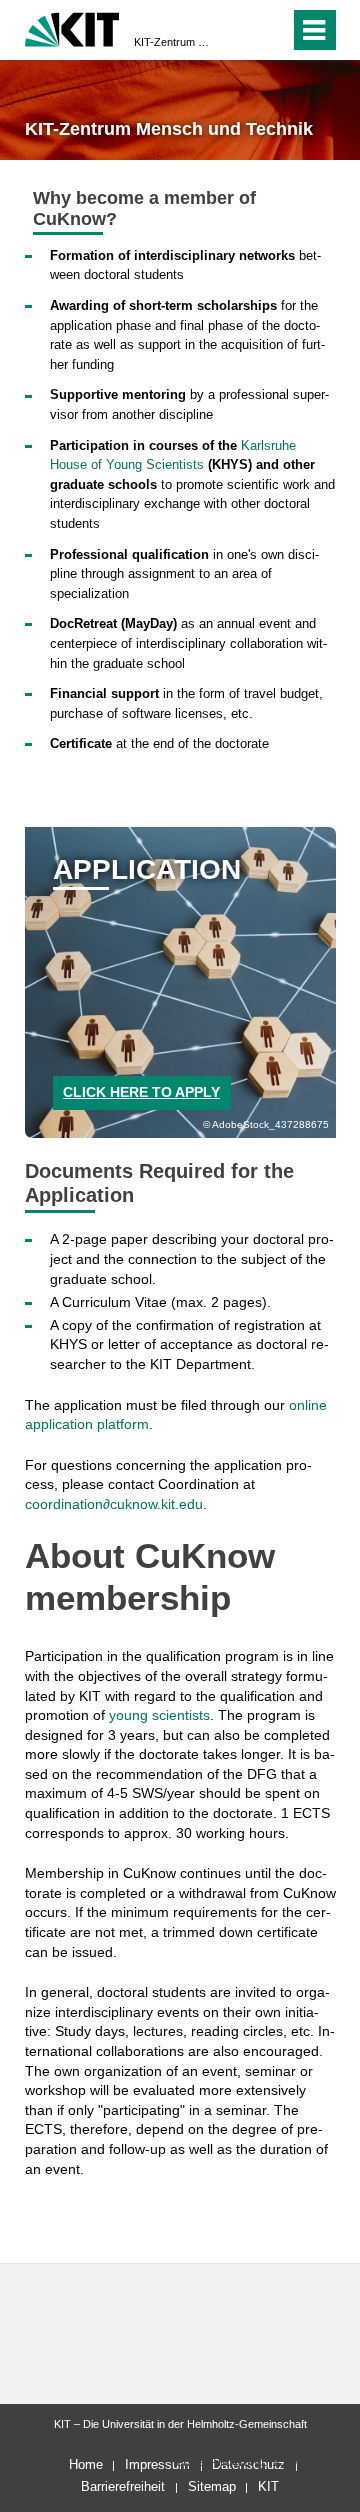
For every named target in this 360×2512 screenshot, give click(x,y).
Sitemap (212, 2486)
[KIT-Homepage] (72, 27)
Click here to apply (141, 1092)
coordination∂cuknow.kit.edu (114, 1504)
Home (86, 2464)
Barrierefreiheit (123, 2486)
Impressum (157, 2464)
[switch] (238, 30)
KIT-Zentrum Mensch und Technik (174, 42)
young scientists (159, 1715)
